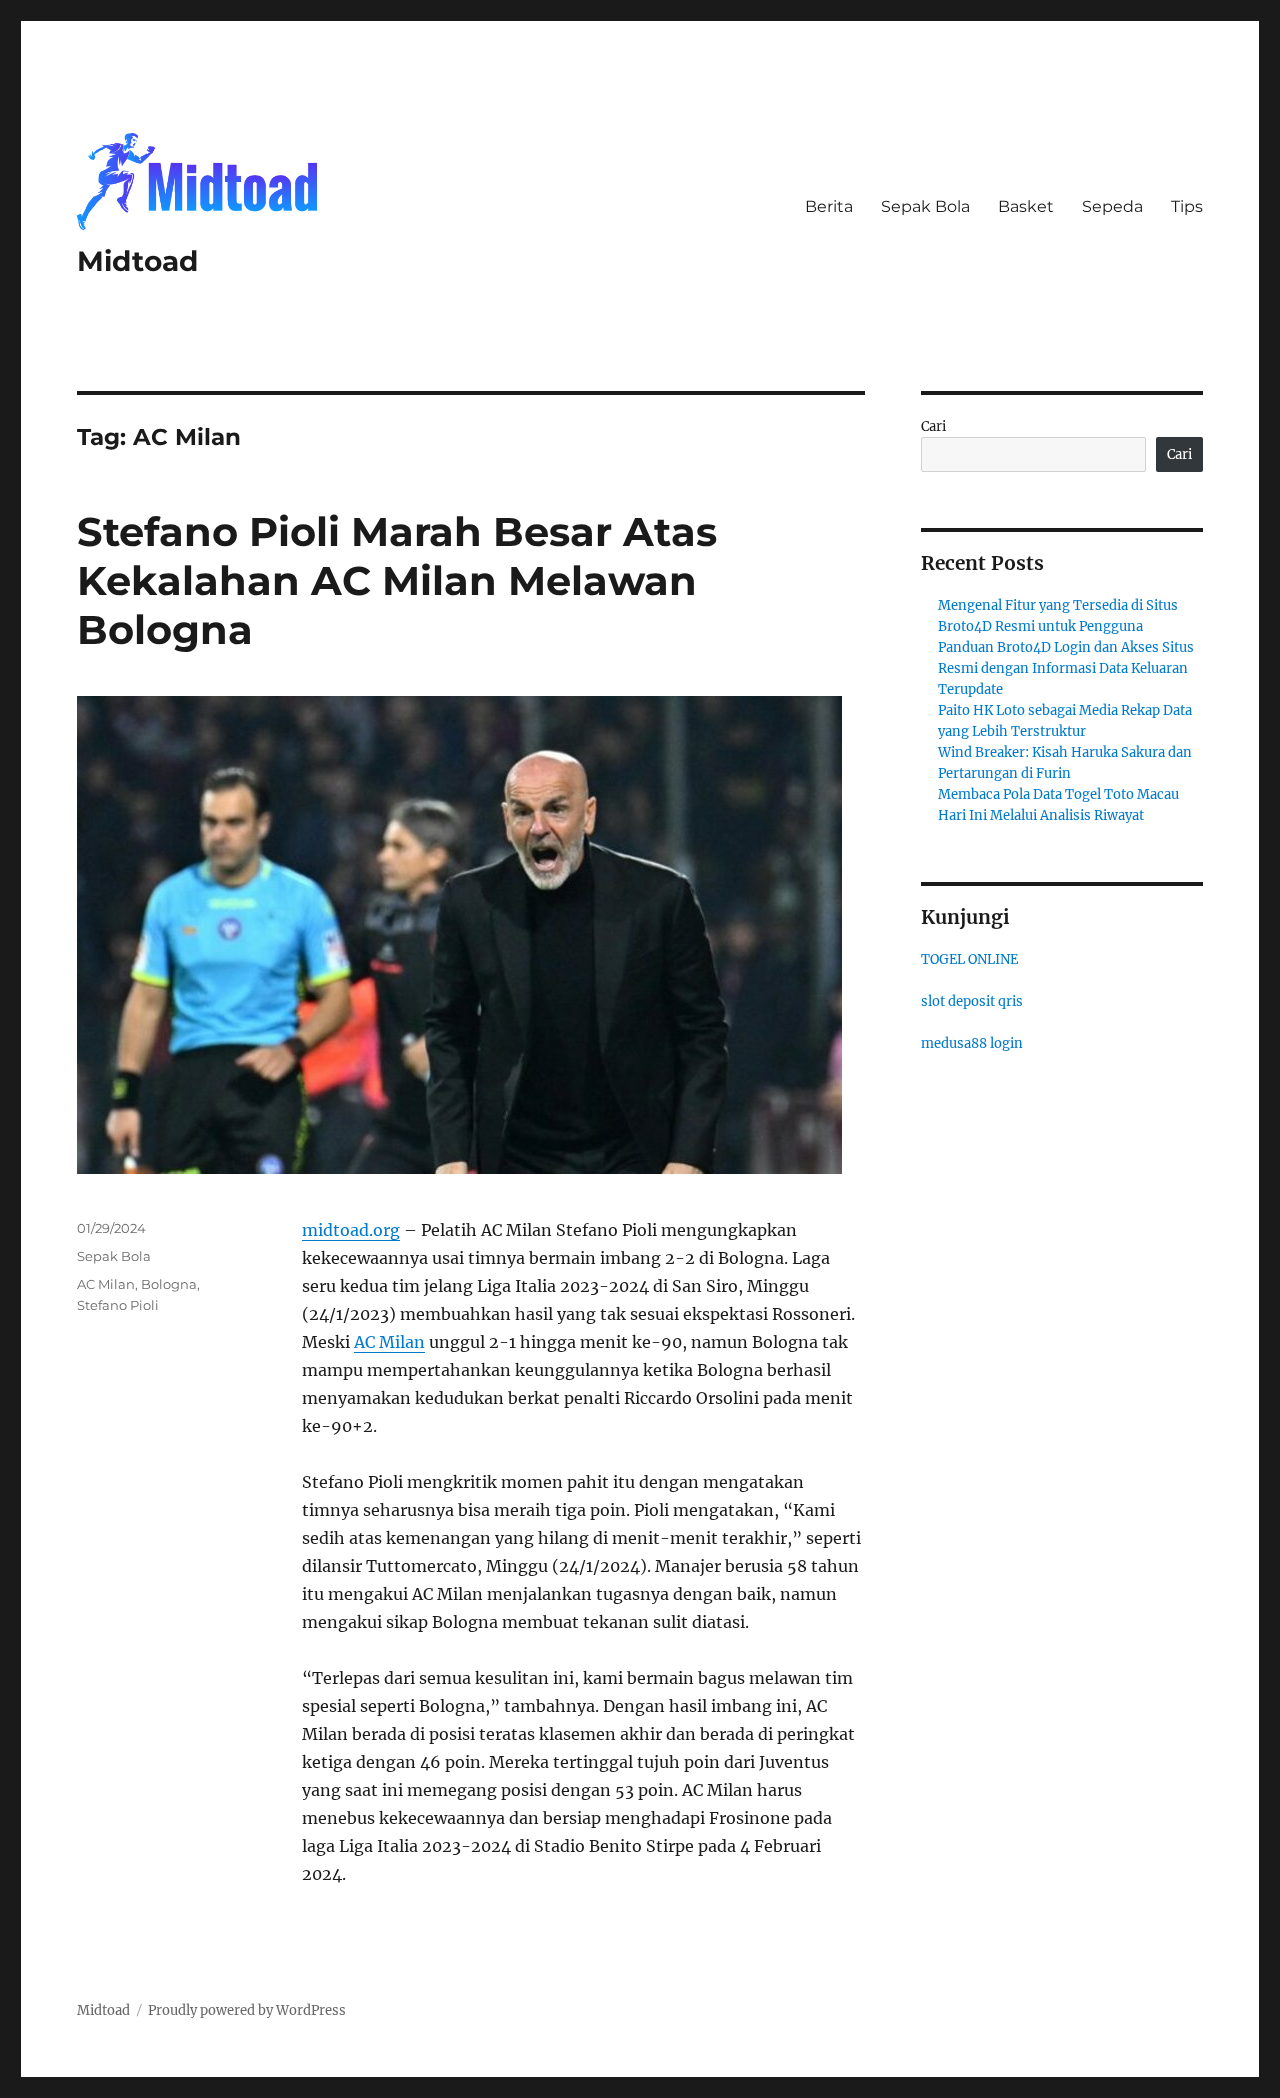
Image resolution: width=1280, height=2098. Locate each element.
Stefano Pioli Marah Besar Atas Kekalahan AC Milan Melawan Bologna (397, 580)
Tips (1187, 206)
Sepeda (1112, 206)
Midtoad (137, 261)
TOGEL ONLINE (969, 959)
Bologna (169, 1284)
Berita (829, 206)
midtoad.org (351, 1230)
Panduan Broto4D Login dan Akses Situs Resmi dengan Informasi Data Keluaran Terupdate (1066, 668)
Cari (933, 426)
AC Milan (389, 1342)
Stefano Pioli (118, 1305)
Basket (1026, 206)
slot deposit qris (972, 1001)
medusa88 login (972, 1043)
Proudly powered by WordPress (247, 2010)
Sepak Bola (925, 206)
